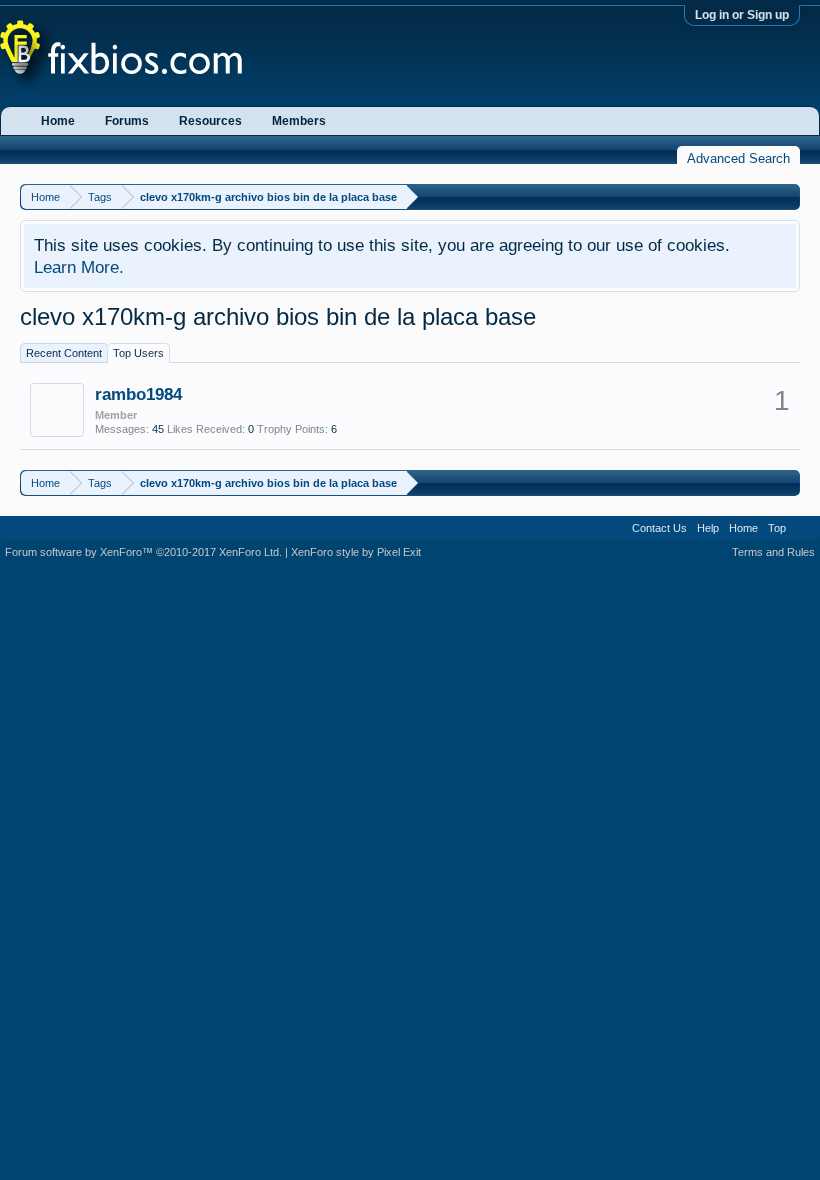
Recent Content (64, 353)
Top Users (138, 353)
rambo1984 (138, 394)
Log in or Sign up (742, 15)
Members (299, 121)
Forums (127, 121)
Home (58, 121)
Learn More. (79, 267)
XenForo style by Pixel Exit (356, 552)
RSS (803, 528)
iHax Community (410, 521)
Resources (210, 121)
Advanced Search (738, 158)
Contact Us (659, 528)
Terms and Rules (773, 552)
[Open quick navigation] (787, 196)
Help (708, 528)
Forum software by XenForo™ (143, 552)
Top (777, 528)
